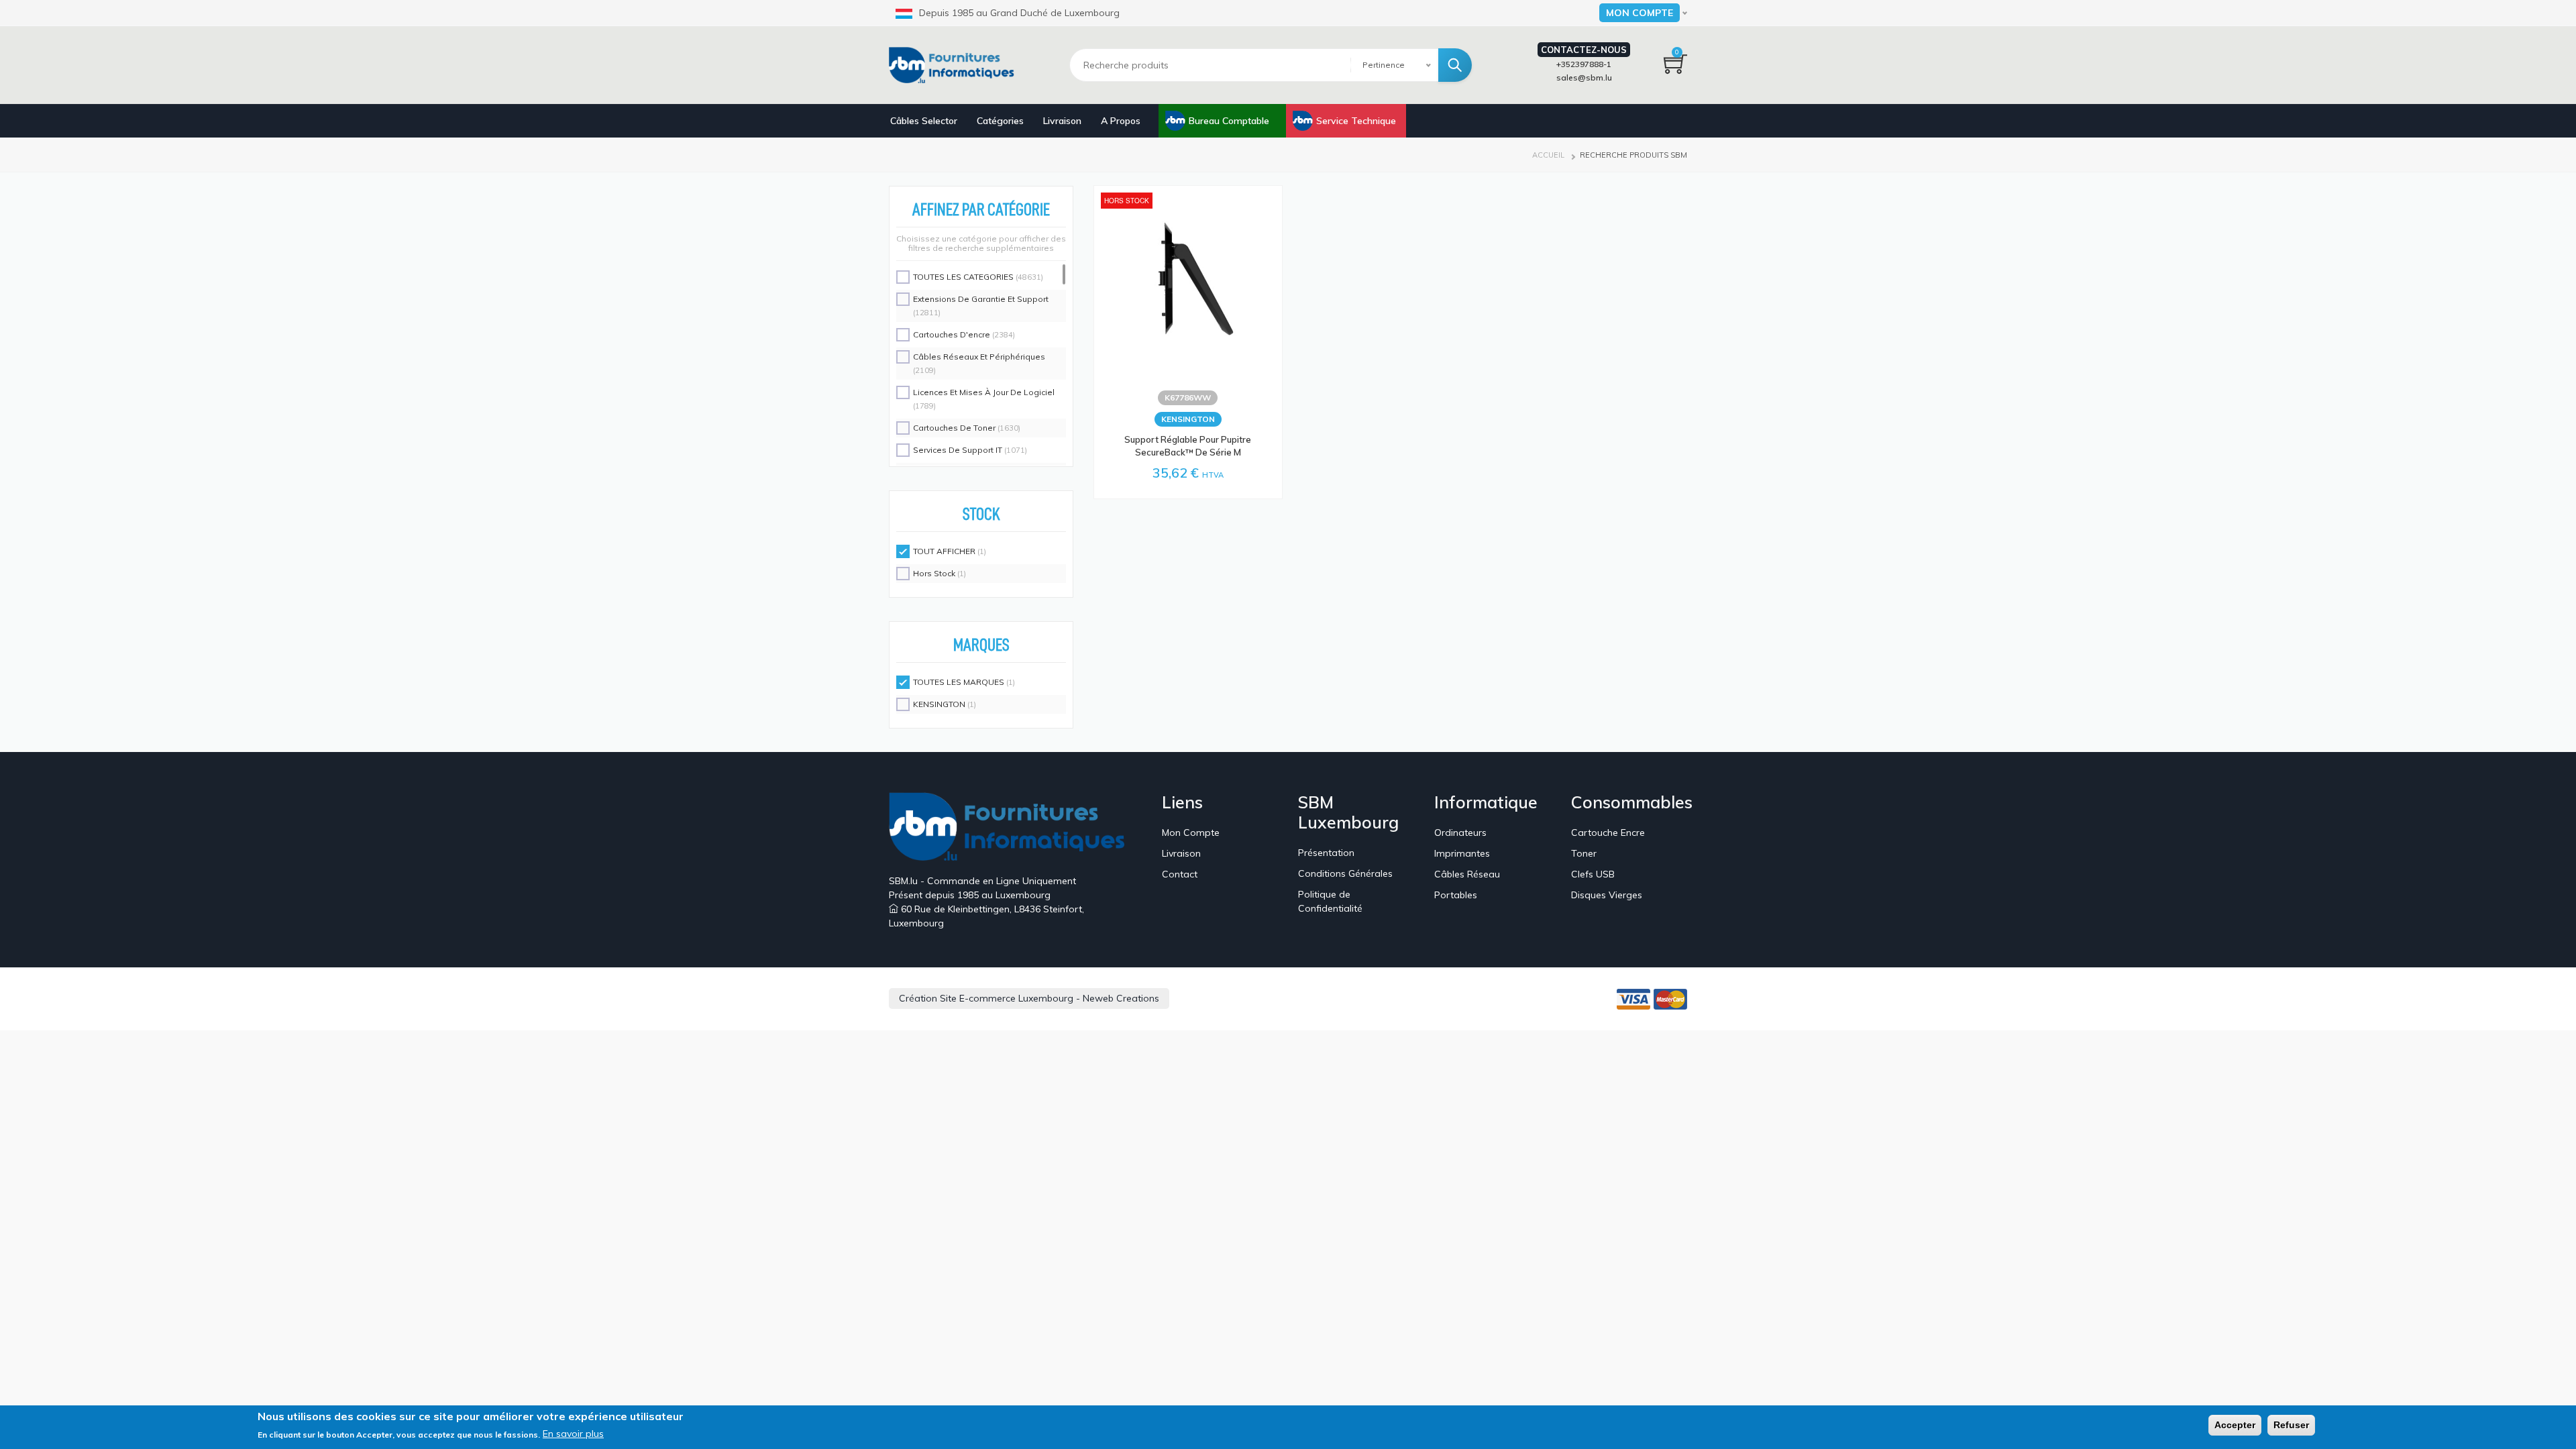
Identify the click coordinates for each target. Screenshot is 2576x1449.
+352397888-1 (1584, 64)
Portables (1456, 895)
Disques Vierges (1607, 895)
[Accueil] (956, 65)
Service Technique (1356, 121)
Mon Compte (1191, 833)
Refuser (2291, 1425)
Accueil (1548, 155)
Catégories (1000, 121)
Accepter (2235, 1425)
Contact (1180, 874)
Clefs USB (1593, 874)
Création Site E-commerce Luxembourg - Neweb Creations (1029, 998)
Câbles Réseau (1467, 874)
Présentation (1326, 853)
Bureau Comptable (1229, 121)
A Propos (1121, 121)
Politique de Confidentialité (1330, 901)
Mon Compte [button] (1640, 13)
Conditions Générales (1345, 873)
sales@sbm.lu (1584, 77)
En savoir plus (573, 1434)
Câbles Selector (924, 121)
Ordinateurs (1460, 833)
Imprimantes (1462, 853)
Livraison (1062, 121)
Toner (1584, 853)
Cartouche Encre (1608, 833)
